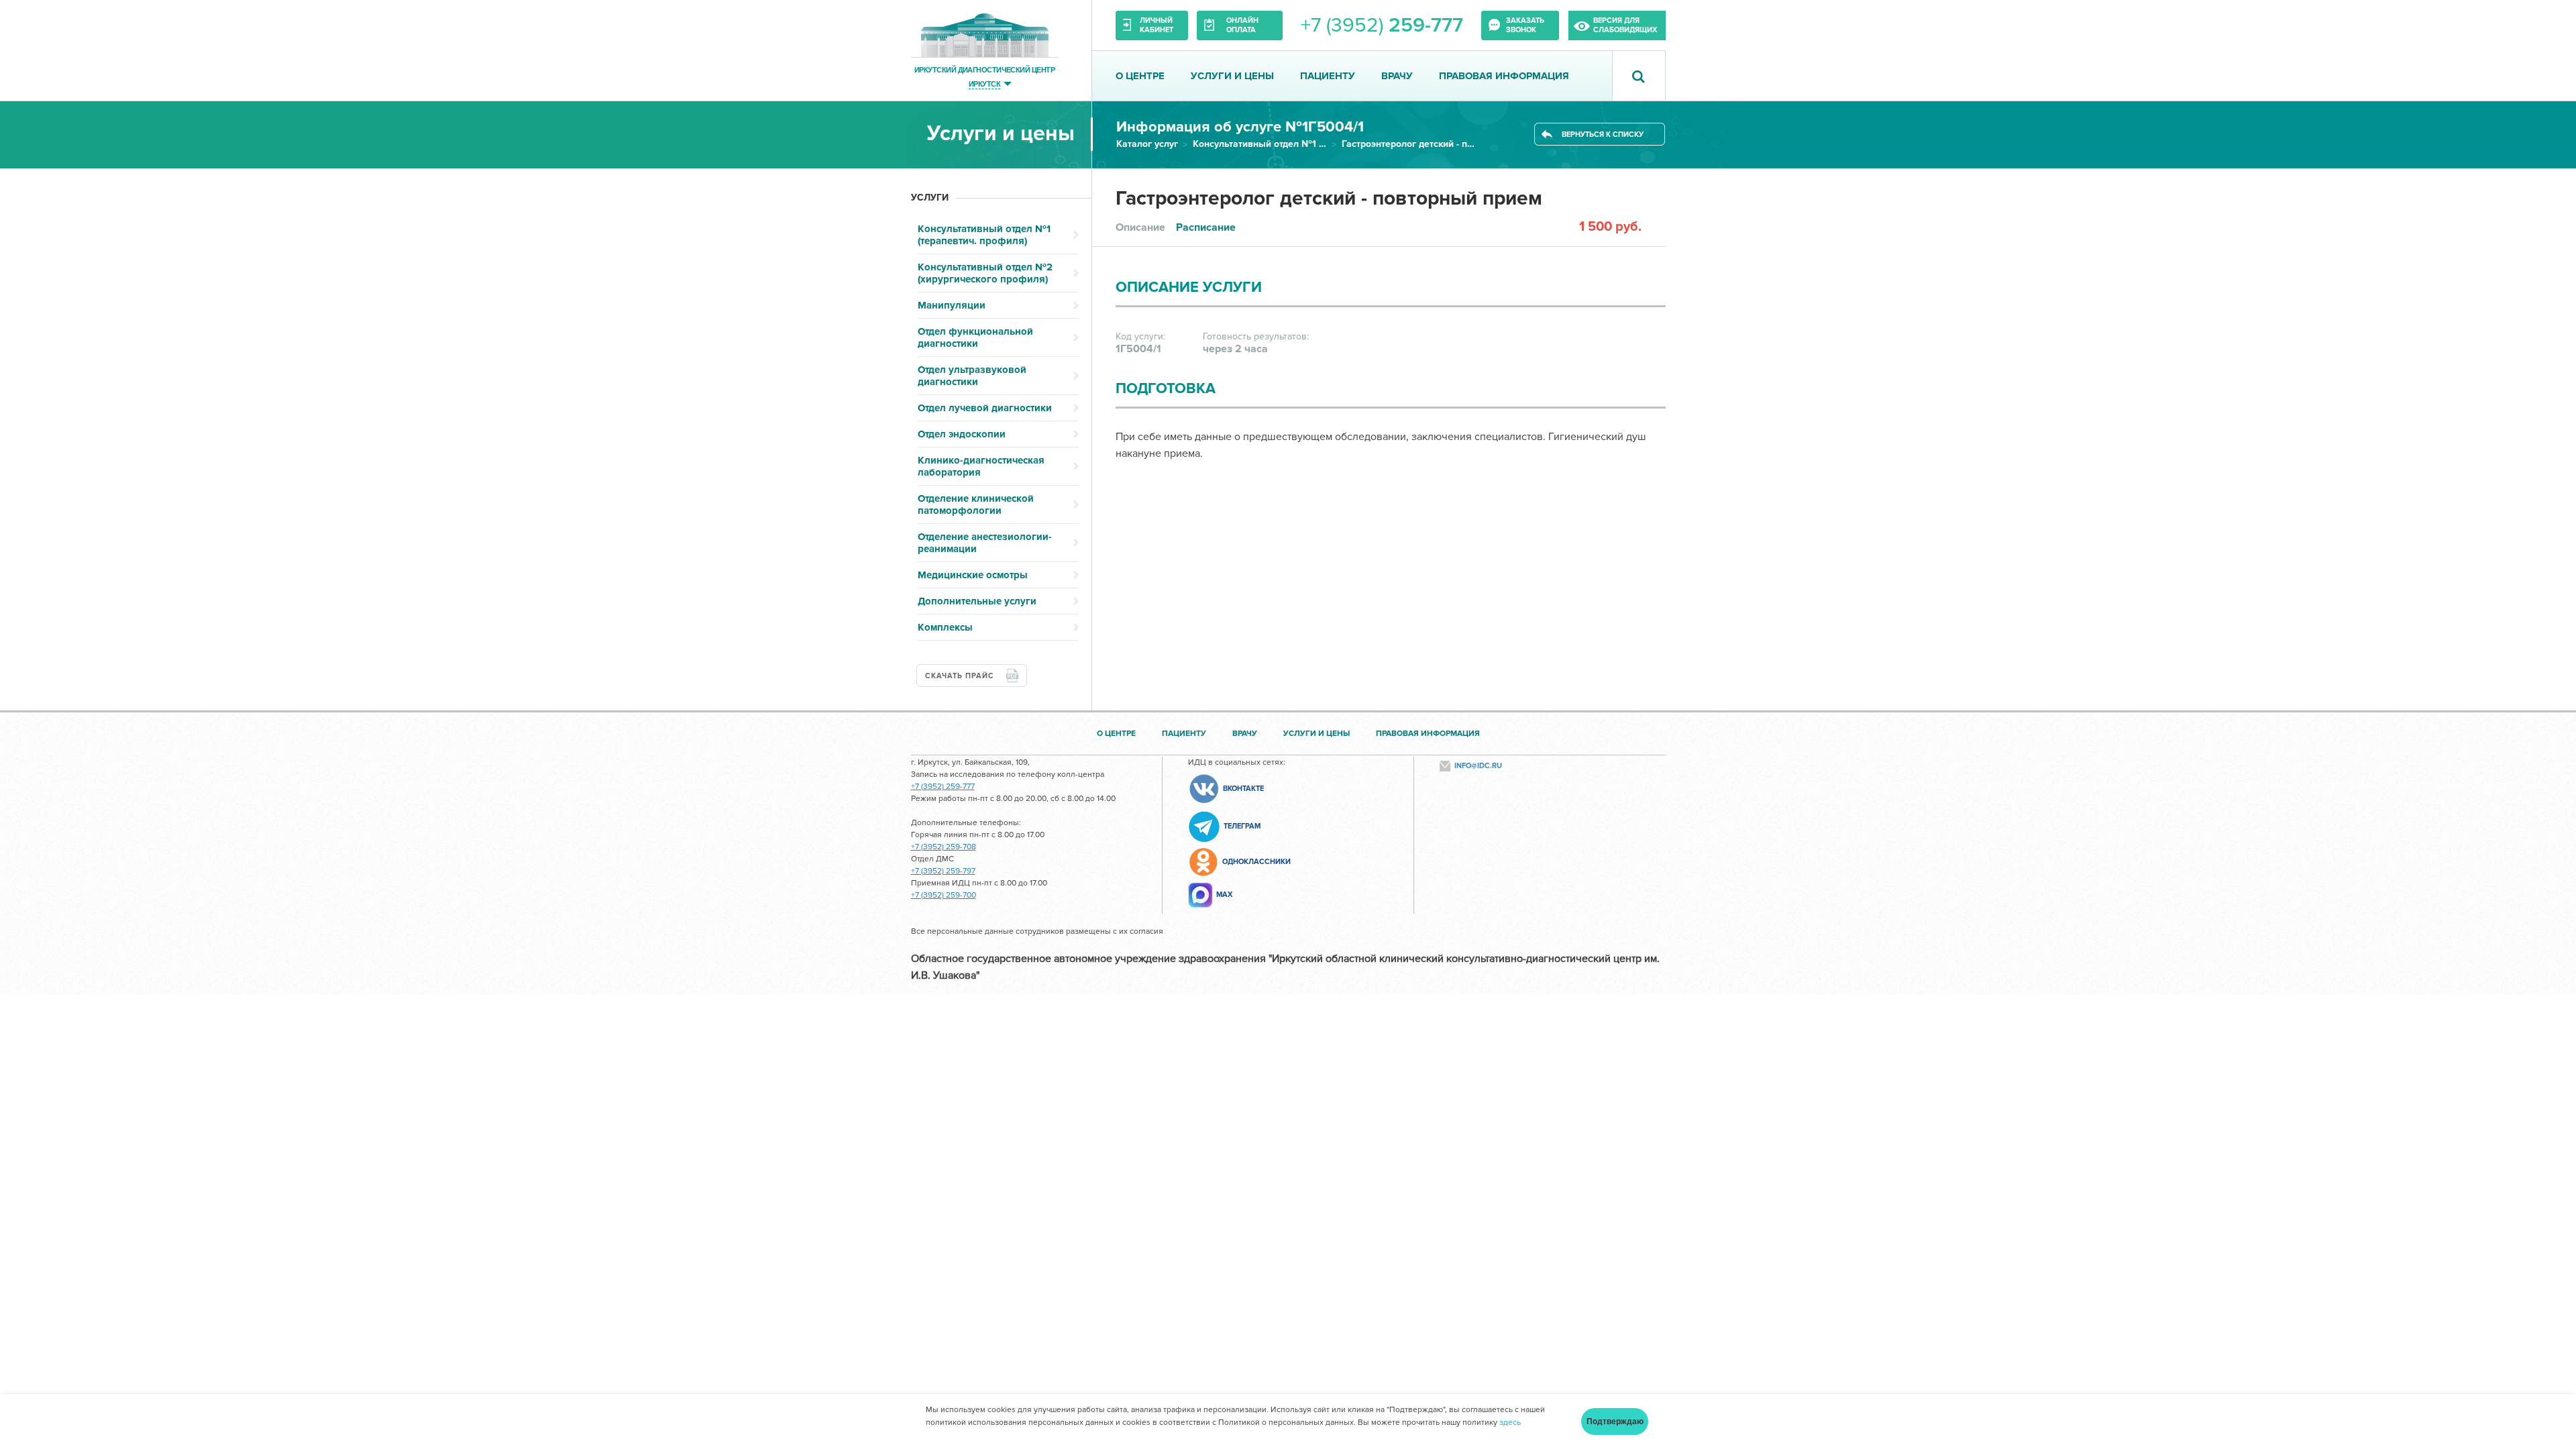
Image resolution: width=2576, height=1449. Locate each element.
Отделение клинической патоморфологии (976, 504)
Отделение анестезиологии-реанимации (985, 543)
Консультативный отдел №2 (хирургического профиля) (985, 273)
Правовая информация (1504, 76)
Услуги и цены (1232, 76)
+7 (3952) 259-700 (944, 895)
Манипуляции (952, 305)
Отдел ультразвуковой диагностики (972, 376)
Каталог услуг (1147, 144)
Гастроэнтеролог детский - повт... (1409, 144)
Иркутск (984, 84)
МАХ (1224, 895)
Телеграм (1242, 826)
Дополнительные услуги (977, 601)
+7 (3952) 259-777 (943, 787)
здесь (1510, 1423)
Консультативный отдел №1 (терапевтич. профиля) (1260, 144)
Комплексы (945, 627)
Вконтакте (1243, 789)
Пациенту (1328, 76)
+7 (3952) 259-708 (944, 847)
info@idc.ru (1478, 766)
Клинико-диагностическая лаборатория (981, 466)
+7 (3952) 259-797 (943, 871)
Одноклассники (1256, 862)
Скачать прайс (960, 676)
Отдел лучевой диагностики (985, 408)
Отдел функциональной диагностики (975, 337)
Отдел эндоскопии (962, 434)
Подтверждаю (1615, 1421)
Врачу (1397, 76)
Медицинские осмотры (973, 575)
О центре (1140, 76)
